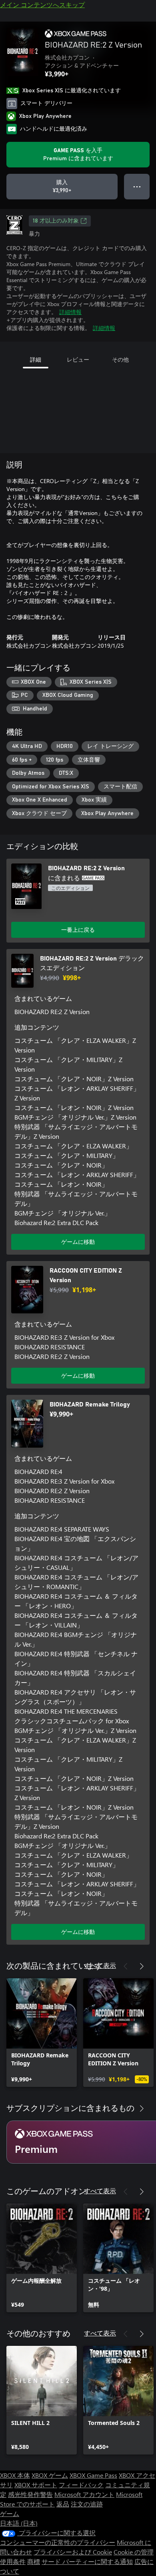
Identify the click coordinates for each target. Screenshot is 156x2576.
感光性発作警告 (30, 2494)
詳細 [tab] (36, 359)
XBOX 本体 (15, 2475)
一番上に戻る (78, 930)
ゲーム (10, 2513)
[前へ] (126, 1966)
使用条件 (13, 2561)
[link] (42, 2033)
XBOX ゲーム (50, 2475)
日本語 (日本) (19, 2523)
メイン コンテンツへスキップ (42, 5)
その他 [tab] (120, 359)
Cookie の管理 (134, 2552)
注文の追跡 (87, 2504)
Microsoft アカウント (84, 2494)
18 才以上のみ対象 (56, 221)
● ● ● (137, 186)
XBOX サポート (36, 2485)
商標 (34, 2561)
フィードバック (81, 2485)
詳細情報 (70, 312)
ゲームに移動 (78, 1242)
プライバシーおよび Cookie (73, 2552)
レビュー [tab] (78, 359)
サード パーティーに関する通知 (87, 2561)
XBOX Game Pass (93, 2475)
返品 (63, 2504)
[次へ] (142, 1966)
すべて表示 (100, 1965)
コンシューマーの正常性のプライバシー (58, 2542)
